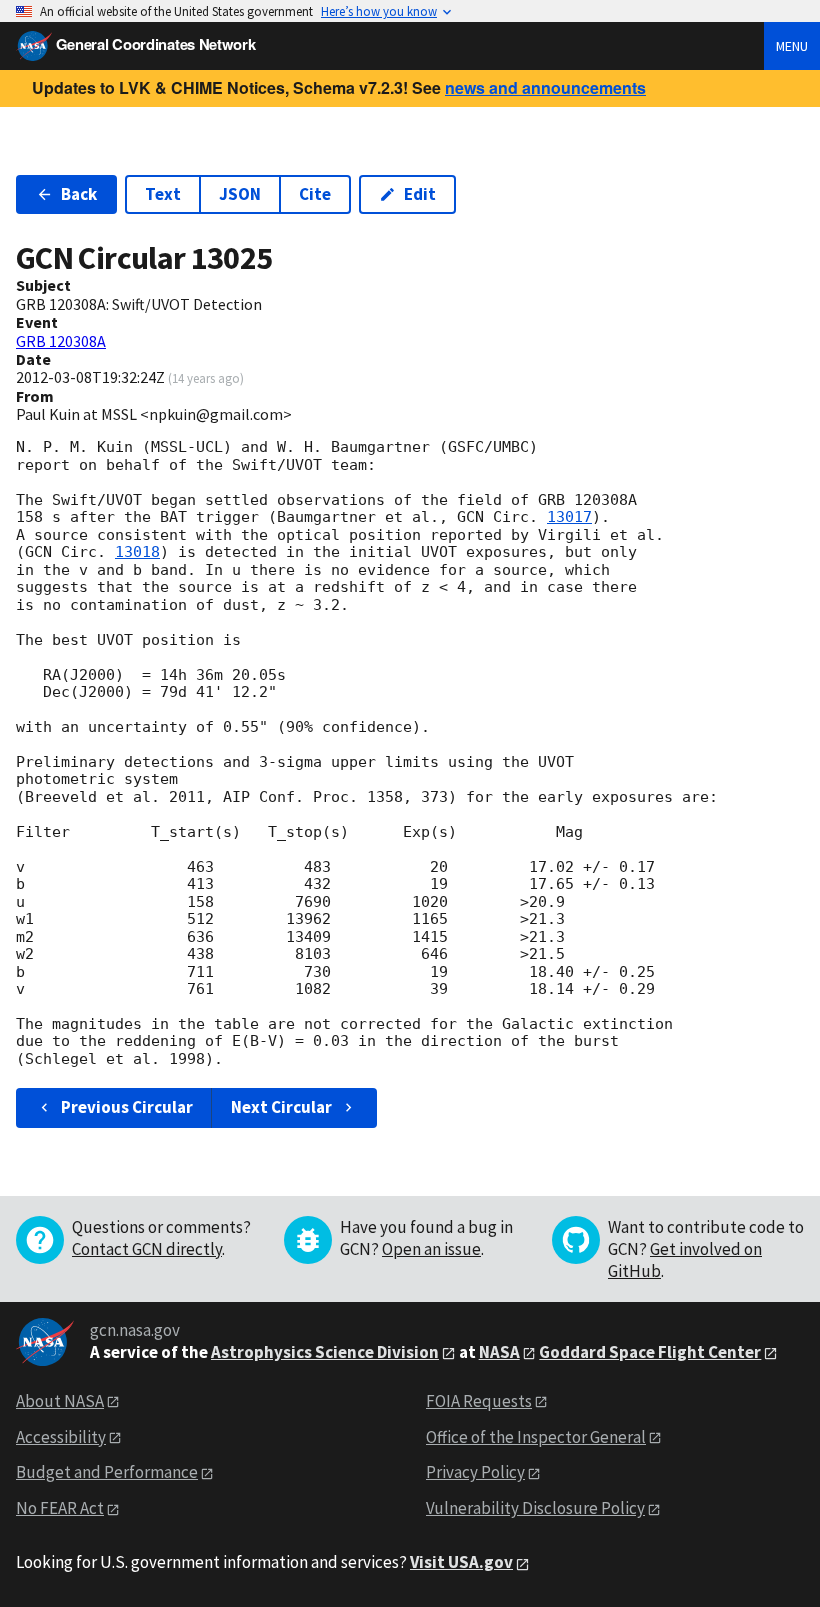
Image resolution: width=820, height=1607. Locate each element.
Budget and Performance (107, 1472)
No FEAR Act (60, 1508)
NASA (499, 1352)
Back (79, 194)
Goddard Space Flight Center (650, 1352)
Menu (792, 46)
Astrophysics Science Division (325, 1352)
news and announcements (545, 87)
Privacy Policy (475, 1472)
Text (163, 194)
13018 (137, 552)
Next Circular (281, 1107)
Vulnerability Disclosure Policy (535, 1508)
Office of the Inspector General (536, 1437)
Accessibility (61, 1437)
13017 (569, 517)
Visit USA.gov (461, 1562)
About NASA (60, 1401)
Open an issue (431, 1249)
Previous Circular (127, 1107)
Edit (420, 194)
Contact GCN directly (147, 1249)
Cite (315, 194)
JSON (240, 194)
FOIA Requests (479, 1401)
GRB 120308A (61, 341)
